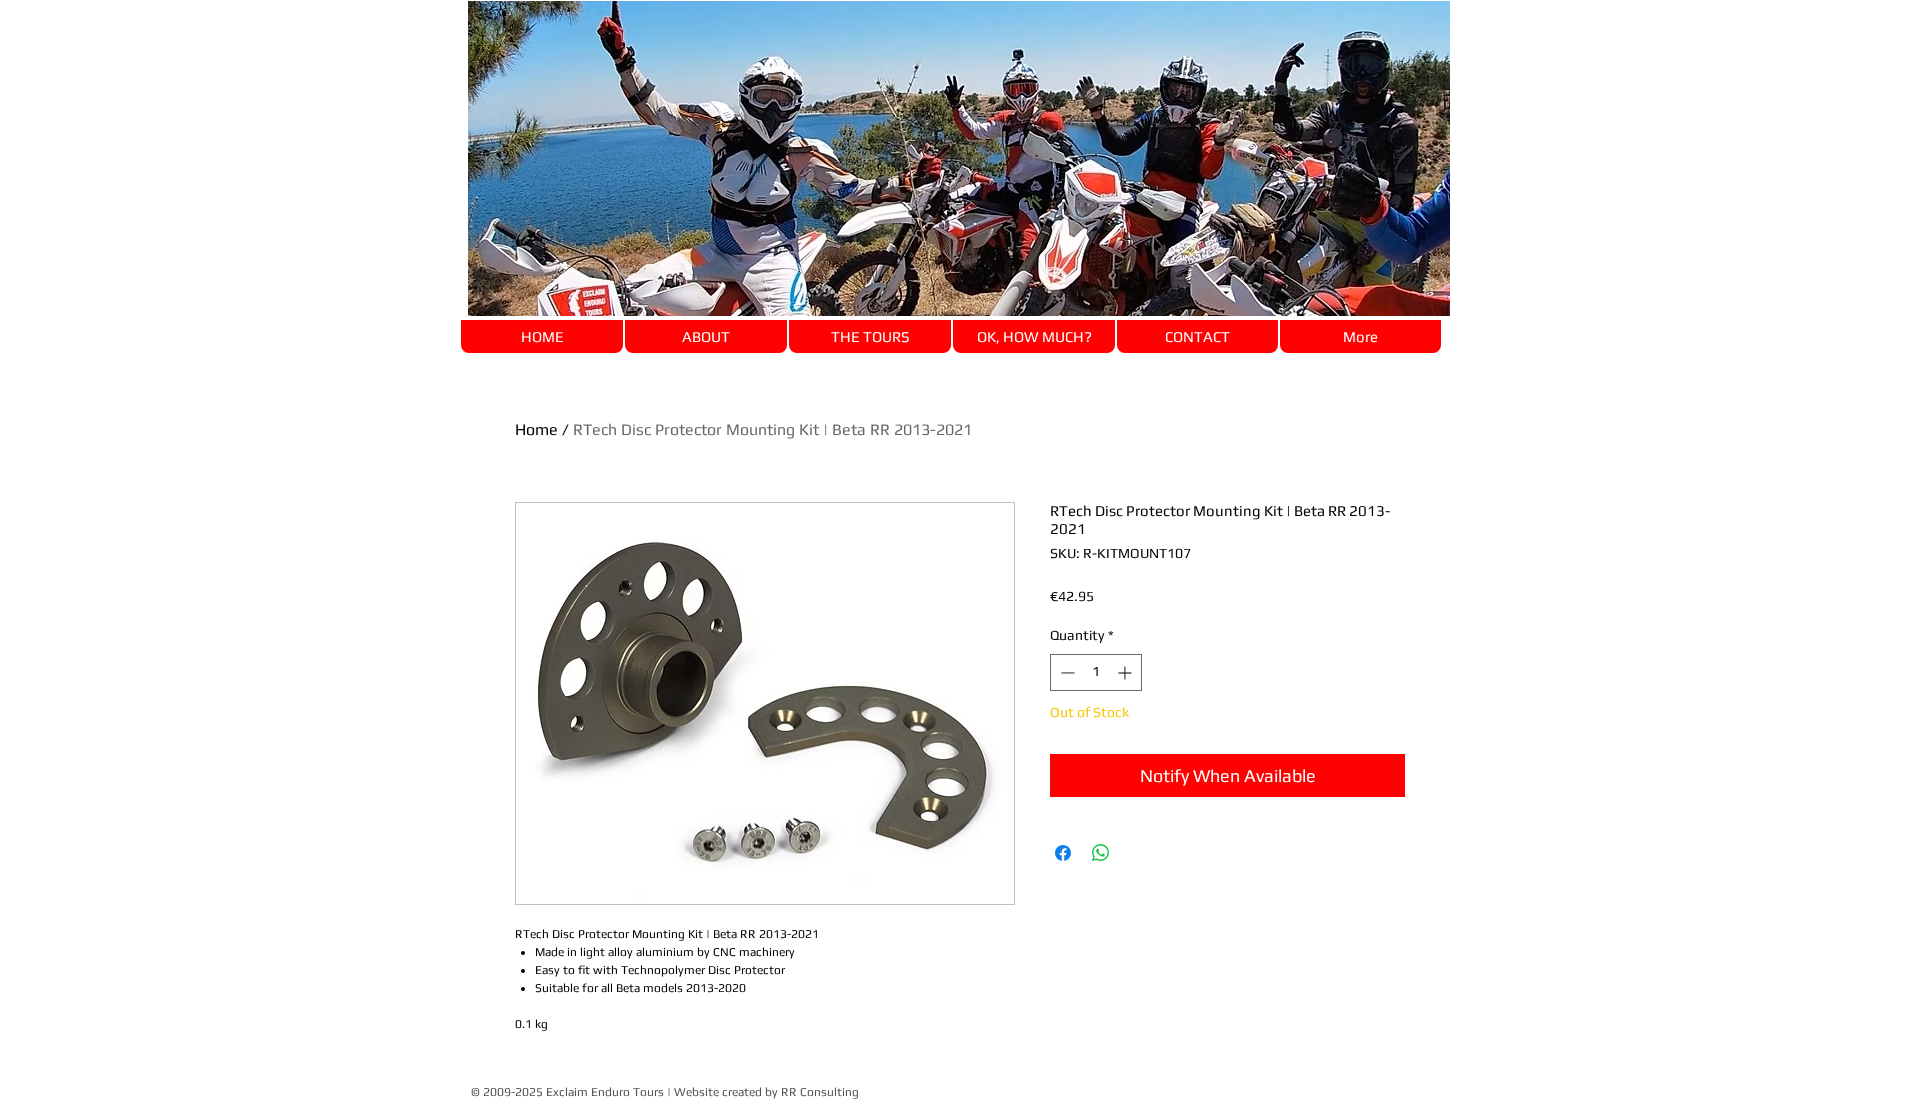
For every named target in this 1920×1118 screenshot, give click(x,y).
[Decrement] (1065, 672)
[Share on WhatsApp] (1101, 853)
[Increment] (1126, 672)
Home (536, 429)
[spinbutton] (1096, 672)
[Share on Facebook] (1063, 853)
